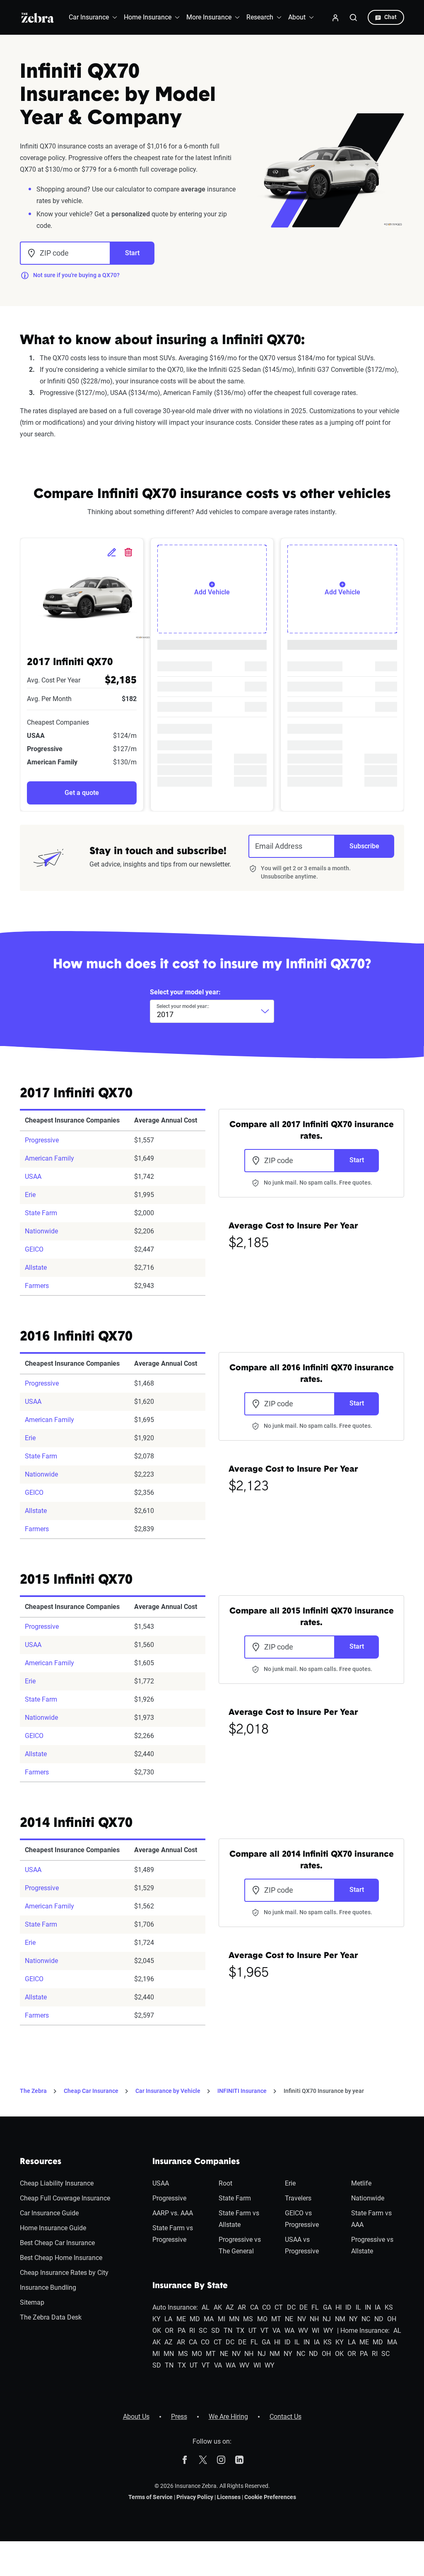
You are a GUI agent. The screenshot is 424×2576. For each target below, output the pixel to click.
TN (228, 2331)
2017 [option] (165, 1014)
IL (358, 2307)
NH (314, 2319)
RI (192, 2331)
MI (222, 2319)
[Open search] (354, 17)
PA (182, 2331)
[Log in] (335, 17)
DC (291, 2307)
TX (240, 2331)
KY (157, 2319)
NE (289, 2319)
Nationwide (41, 1231)
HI (338, 2307)
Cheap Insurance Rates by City (64, 2273)
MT (276, 2319)
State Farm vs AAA (371, 2219)
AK (218, 2307)
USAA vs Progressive (302, 2245)
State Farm (41, 1213)
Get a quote (82, 793)
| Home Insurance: (363, 2331)
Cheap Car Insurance (91, 2091)
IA (378, 2307)
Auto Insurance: (175, 2307)
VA (276, 2331)
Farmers (37, 1286)
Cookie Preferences (270, 2497)
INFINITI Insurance (242, 2091)
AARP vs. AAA (173, 2213)
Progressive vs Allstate (372, 2245)
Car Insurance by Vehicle (168, 2091)
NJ (327, 2319)
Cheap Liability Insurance (57, 2183)
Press (179, 2417)
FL (315, 2307)
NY (353, 2319)
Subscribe (364, 846)
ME (181, 2319)
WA (289, 2331)
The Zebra (33, 2091)
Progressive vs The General (240, 2245)
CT (279, 2307)
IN (368, 2307)
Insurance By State (190, 2286)
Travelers (298, 2198)
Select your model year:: (183, 1006)
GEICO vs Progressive (302, 2219)
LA (168, 2319)
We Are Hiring (228, 2417)
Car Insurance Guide (49, 2213)
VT (265, 2331)
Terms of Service (151, 2497)
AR (242, 2307)
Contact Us (285, 2417)
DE (304, 2307)
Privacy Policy (195, 2497)
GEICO (34, 1249)
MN (234, 2319)
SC (203, 2331)
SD (216, 2331)
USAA (33, 1177)
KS (389, 2307)
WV (303, 2331)
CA (254, 2307)
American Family (49, 1158)
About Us (136, 2417)
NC (366, 2319)
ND (379, 2319)
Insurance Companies (196, 2162)
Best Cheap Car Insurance (57, 2243)
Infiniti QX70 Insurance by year (324, 2091)
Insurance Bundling (48, 2288)
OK (157, 2331)
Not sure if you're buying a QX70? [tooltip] (76, 275)
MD (195, 2319)
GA (327, 2307)
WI (316, 2331)
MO (262, 2319)
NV (302, 2319)
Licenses (229, 2497)
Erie (30, 1195)
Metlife (361, 2183)
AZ (230, 2307)
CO (266, 2307)
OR (169, 2331)
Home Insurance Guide (53, 2228)
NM (340, 2319)
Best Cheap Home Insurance (61, 2258)
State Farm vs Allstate (239, 2219)
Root (225, 2183)
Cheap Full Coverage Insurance (65, 2198)
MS (248, 2319)
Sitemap (32, 2302)
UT (253, 2331)
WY (328, 2331)
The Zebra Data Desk (51, 2317)
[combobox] (212, 1011)
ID (348, 2307)
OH (392, 2319)
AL (206, 2307)
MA (209, 2319)
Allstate (36, 1268)
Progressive (42, 1140)
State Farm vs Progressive (173, 2234)
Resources (41, 2162)
